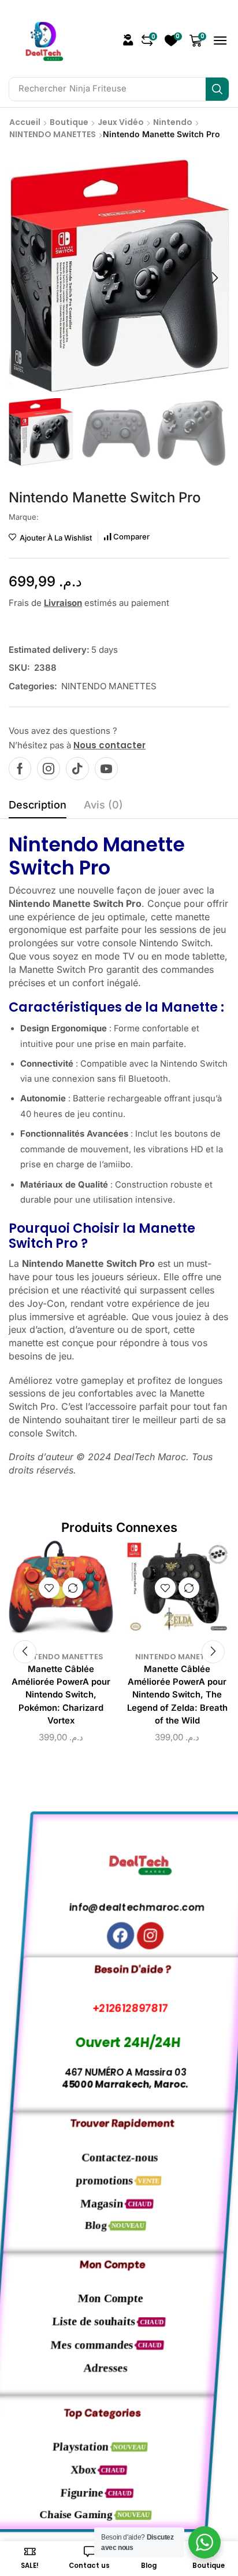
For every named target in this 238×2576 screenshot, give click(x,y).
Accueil (25, 122)
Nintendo (173, 122)
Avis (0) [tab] (103, 805)
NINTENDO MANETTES (53, 134)
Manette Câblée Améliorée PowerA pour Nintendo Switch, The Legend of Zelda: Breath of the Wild (177, 1695)
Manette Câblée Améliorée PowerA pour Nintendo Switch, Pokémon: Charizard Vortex (61, 1695)
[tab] (38, 808)
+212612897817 (119, 2008)
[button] (128, 40)
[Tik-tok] (77, 769)
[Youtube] (106, 769)
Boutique (69, 122)
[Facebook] (20, 769)
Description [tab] (38, 805)
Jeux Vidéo (121, 122)
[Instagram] (49, 769)
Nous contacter (109, 745)
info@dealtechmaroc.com (119, 1907)
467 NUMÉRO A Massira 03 (119, 2073)
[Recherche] (217, 89)
